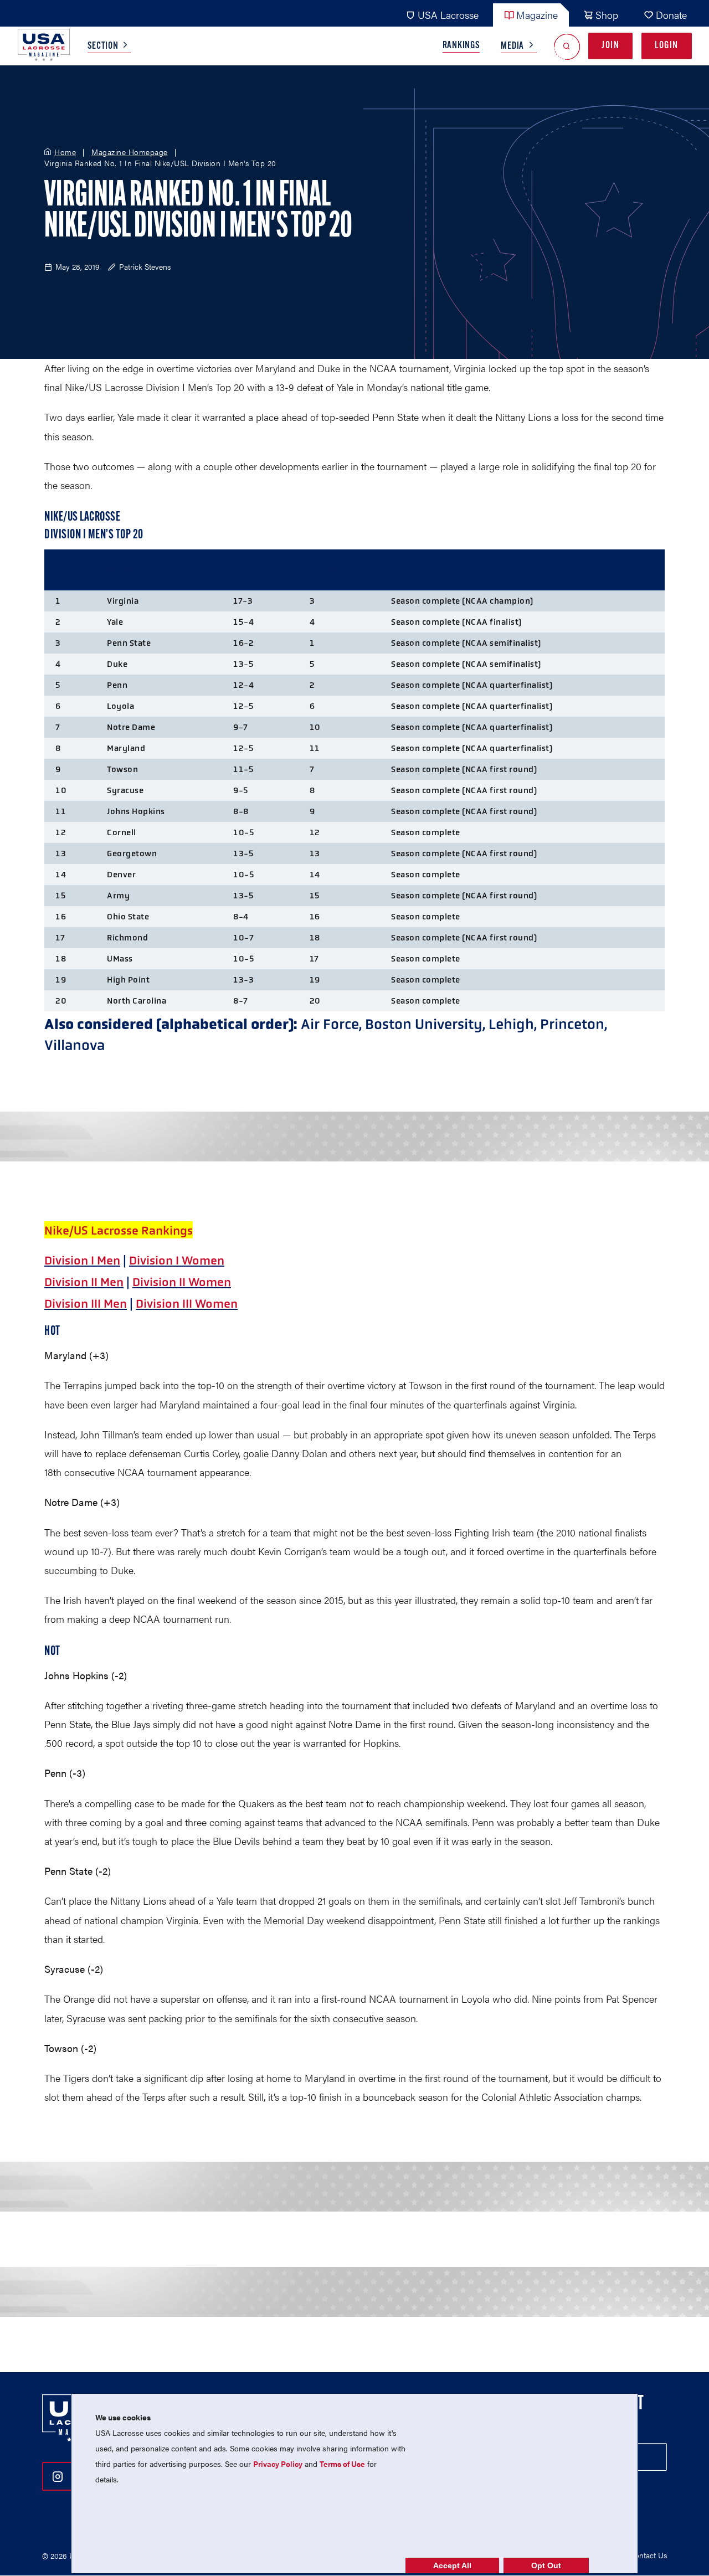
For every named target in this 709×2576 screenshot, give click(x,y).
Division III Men (86, 1304)
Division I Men (82, 1261)
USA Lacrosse (448, 15)
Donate (671, 15)
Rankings (461, 46)
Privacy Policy (278, 2464)
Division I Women (177, 1261)
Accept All (452, 2565)
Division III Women (187, 1304)
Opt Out (546, 2565)
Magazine (537, 15)
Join (610, 46)
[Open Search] (567, 46)
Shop (607, 15)
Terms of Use (342, 2464)
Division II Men (84, 1282)
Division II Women (182, 1282)
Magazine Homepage (130, 152)
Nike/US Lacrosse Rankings (119, 1231)
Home (65, 152)
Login (667, 46)
